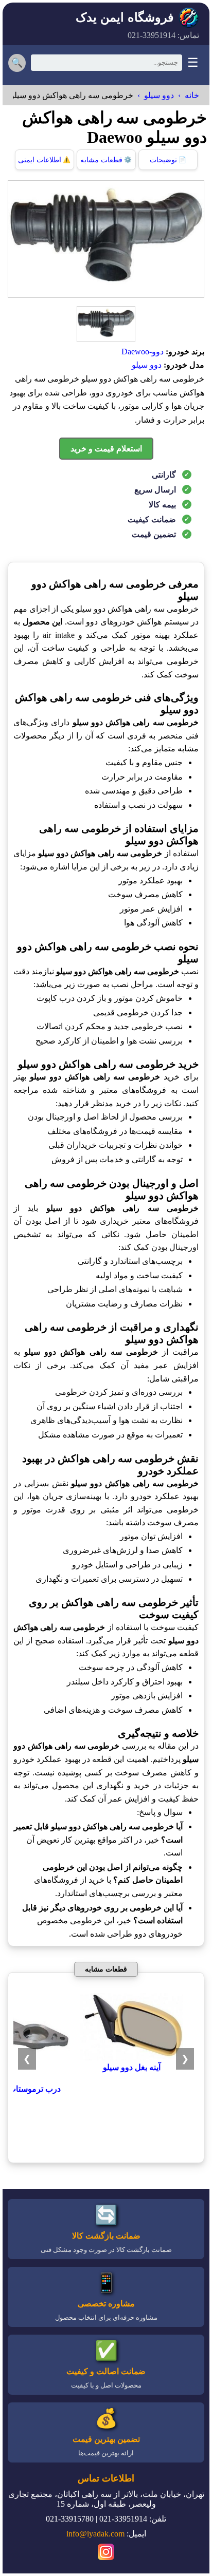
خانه (192, 95)
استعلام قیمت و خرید (106, 449)
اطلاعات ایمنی (44, 160)
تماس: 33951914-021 (163, 35)
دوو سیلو (159, 95)
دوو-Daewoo (143, 352)
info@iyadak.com (95, 2534)
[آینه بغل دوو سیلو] (132, 2058)
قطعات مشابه (106, 160)
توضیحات (168, 160)
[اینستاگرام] (106, 2553)
